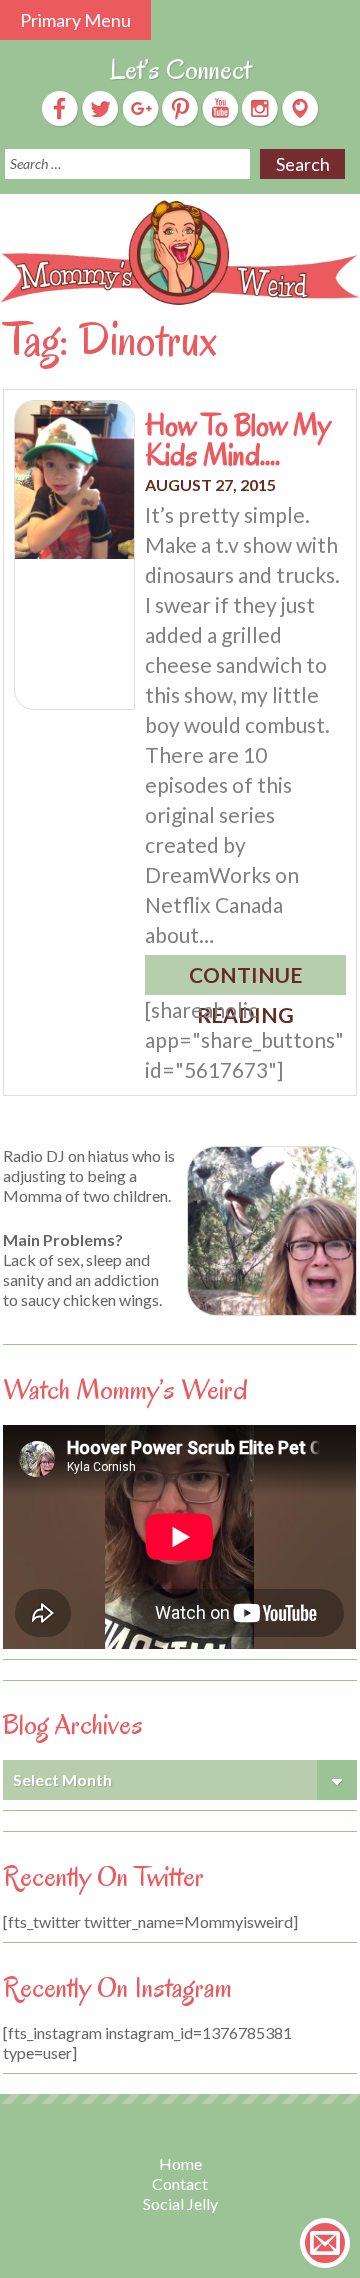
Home (180, 2163)
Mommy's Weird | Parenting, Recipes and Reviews (180, 253)
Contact (180, 2183)
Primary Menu (75, 20)
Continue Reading (245, 978)
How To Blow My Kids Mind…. (238, 440)
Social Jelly (180, 2203)
